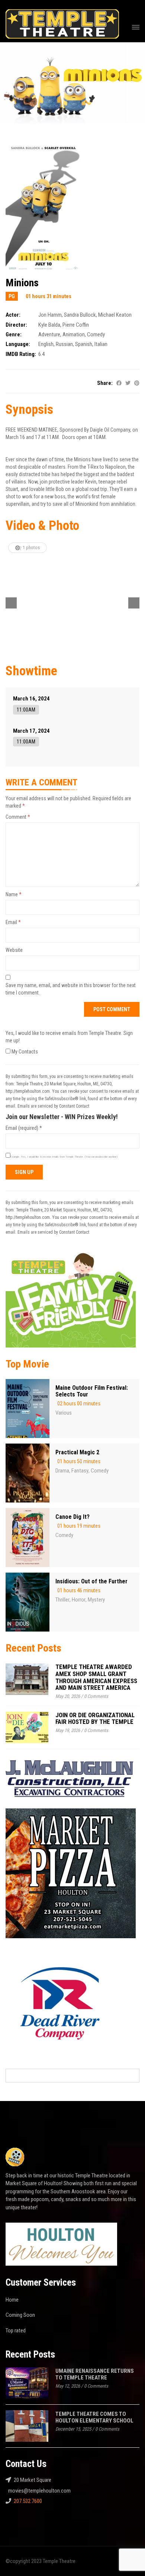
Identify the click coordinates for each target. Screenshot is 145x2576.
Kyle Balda (49, 325)
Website (14, 950)
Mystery (96, 1600)
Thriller (62, 1600)
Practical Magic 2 (77, 1452)
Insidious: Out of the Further (91, 1581)
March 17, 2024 (31, 731)
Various (64, 1413)
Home (12, 2300)
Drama (62, 1471)
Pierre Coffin (76, 325)
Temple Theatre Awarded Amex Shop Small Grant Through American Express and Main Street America (96, 1677)
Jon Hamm (50, 315)
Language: (18, 344)
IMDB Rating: (21, 354)
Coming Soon (20, 2315)
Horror (79, 1600)
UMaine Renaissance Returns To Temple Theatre (95, 2374)
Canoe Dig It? (72, 1517)
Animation (74, 334)
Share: (105, 383)
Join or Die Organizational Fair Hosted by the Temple (95, 1719)
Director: (16, 325)
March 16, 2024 (31, 699)
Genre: (14, 334)
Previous (11, 603)
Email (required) (24, 1128)
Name (14, 894)
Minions (22, 283)
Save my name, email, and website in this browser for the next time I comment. (71, 989)
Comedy (96, 334)
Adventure (49, 334)
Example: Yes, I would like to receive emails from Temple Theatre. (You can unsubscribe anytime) (64, 1157)
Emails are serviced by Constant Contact (53, 1106)
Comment (18, 817)
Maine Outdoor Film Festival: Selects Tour (92, 1391)
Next (134, 603)
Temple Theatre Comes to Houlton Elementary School (94, 2417)
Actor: (13, 315)
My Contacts (24, 1052)
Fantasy (80, 1471)
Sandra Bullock (80, 315)
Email (13, 922)
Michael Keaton (115, 315)
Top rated (16, 2331)
